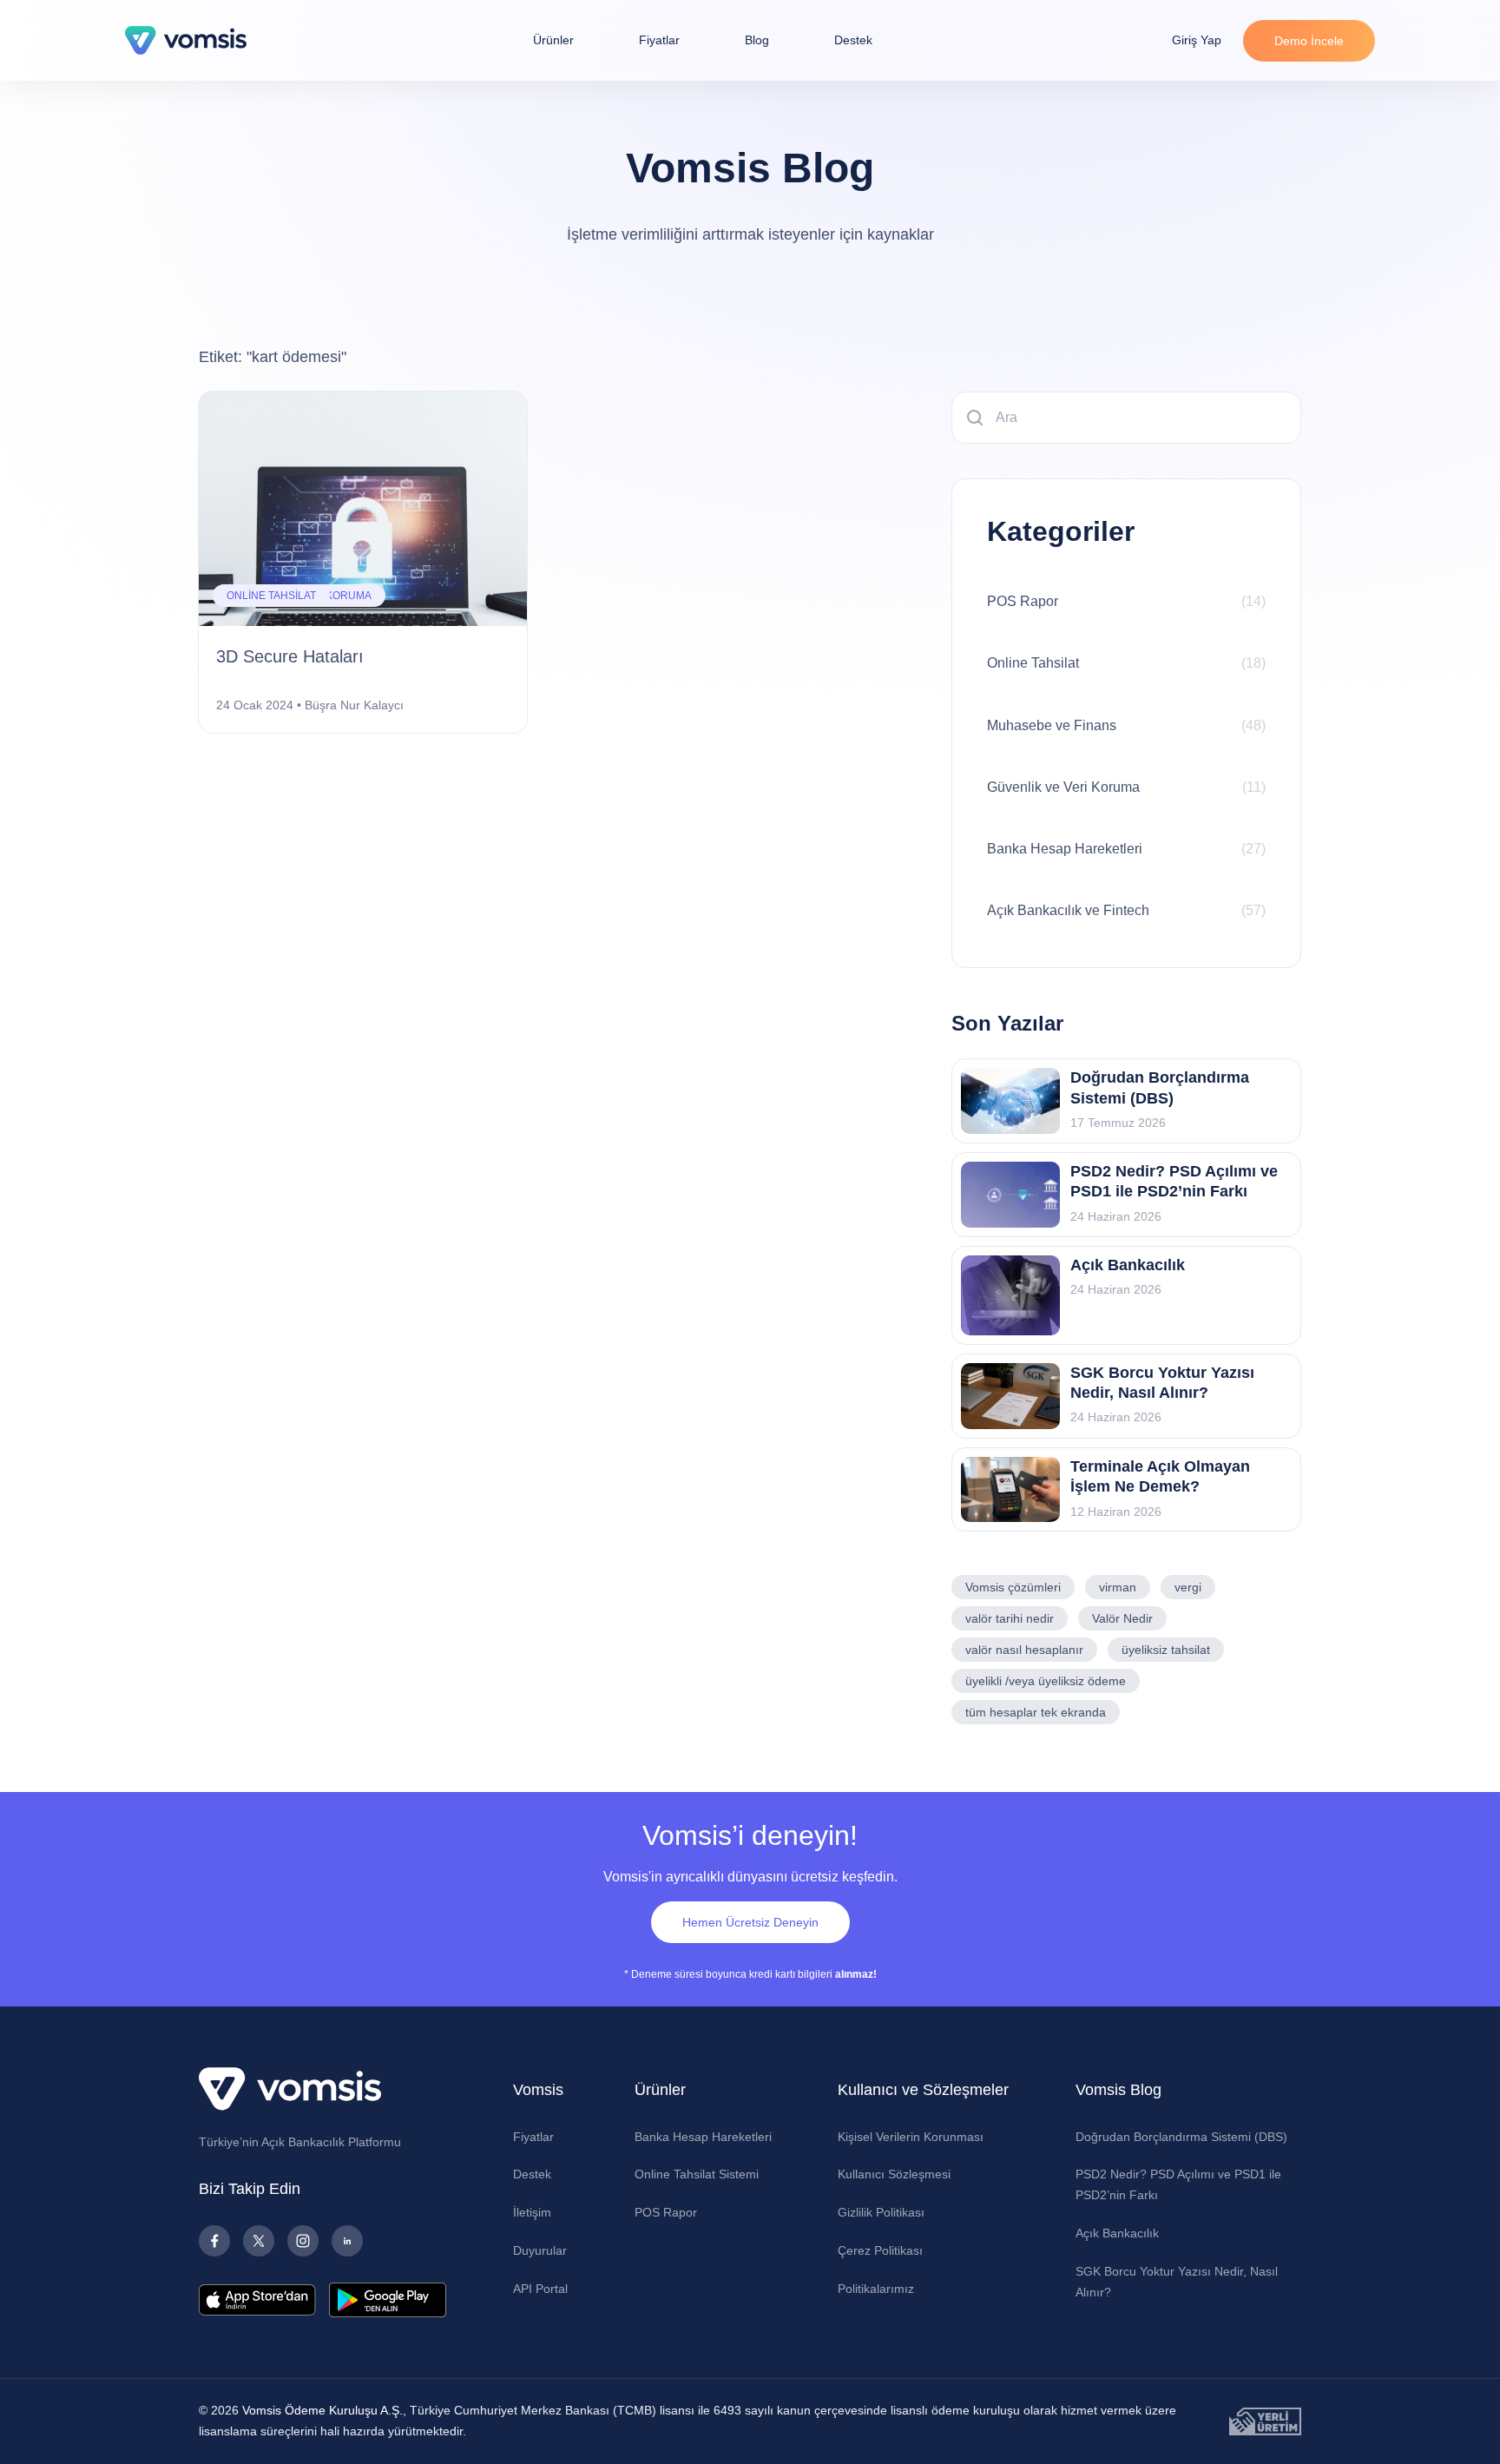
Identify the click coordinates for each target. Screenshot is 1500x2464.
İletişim (532, 2212)
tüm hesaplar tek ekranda (1036, 1712)
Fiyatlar (659, 40)
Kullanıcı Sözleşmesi (894, 2174)
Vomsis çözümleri (1013, 1587)
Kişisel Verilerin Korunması (911, 2137)
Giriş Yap (1197, 40)
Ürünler (553, 40)
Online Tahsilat (1126, 663)
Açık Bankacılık (1117, 2233)
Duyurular (540, 2250)
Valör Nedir (1122, 1618)
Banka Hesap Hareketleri (1126, 849)
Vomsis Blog (1118, 2090)
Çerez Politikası (880, 2250)
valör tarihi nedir (1010, 1618)
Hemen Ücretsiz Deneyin (750, 1922)
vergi (1188, 1587)
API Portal (540, 2289)
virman (1118, 1587)
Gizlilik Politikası (881, 2212)
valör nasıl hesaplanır (1024, 1650)
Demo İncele (1309, 41)
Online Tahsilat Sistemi (697, 2174)
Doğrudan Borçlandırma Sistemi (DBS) (1181, 2137)
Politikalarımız (876, 2289)
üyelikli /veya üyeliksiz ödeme (1046, 1681)
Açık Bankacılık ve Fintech (1126, 910)
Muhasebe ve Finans (1126, 725)
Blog (757, 40)
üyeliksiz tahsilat (1166, 1650)
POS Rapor (1126, 601)
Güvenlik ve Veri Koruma (1126, 787)
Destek (853, 40)
